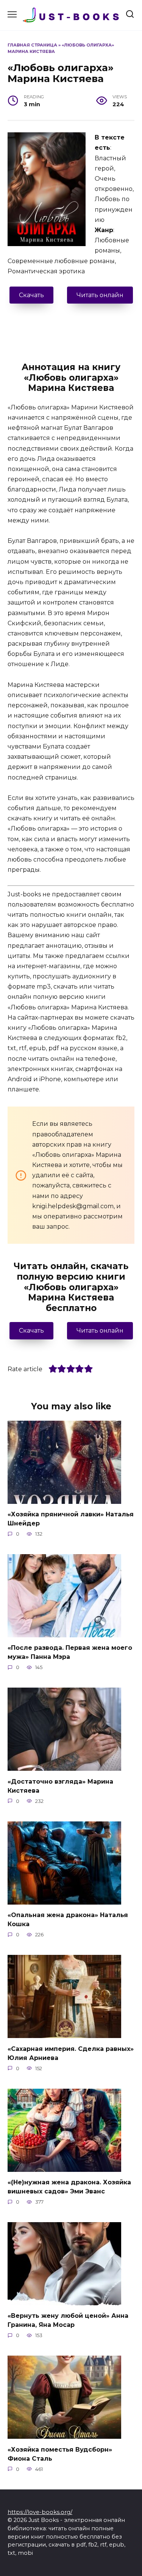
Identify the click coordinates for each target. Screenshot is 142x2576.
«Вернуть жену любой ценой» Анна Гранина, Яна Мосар (68, 2320)
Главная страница (32, 45)
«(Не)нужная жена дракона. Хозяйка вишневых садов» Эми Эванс (69, 2187)
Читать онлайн (100, 295)
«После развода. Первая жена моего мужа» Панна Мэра (70, 1652)
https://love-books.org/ (40, 2512)
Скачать (31, 295)
